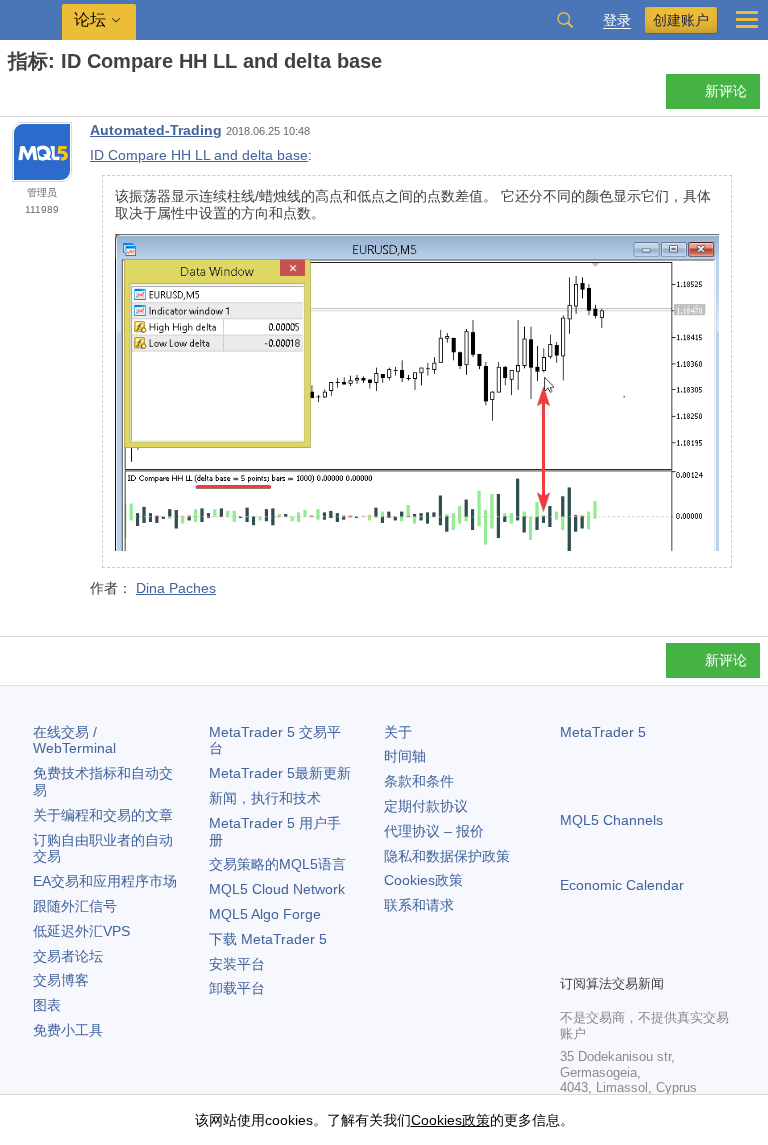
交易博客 (61, 980)
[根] (14, 96)
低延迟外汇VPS (81, 931)
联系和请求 (419, 905)
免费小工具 (68, 1030)
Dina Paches (176, 588)
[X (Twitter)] (636, 956)
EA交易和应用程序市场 (105, 881)
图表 (47, 1005)
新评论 (726, 91)
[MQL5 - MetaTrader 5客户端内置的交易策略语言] (31, 20)
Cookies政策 (423, 880)
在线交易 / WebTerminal (74, 740)
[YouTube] (668, 956)
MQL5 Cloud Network (277, 889)
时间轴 (405, 756)
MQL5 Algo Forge (265, 914)
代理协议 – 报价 (434, 831)
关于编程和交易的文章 (103, 815)
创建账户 (681, 20)
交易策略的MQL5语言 (277, 864)
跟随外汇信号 (75, 906)
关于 (398, 732)
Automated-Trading (156, 130)
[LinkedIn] (700, 956)
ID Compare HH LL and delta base (199, 155)
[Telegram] (604, 956)
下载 (268, 939)
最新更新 (280, 773)
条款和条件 (419, 781)
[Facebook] (572, 956)
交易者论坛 (68, 956)
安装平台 (237, 964)
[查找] (565, 20)
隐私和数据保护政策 (447, 856)
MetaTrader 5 (603, 732)
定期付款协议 (426, 806)
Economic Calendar (622, 885)
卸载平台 (237, 988)
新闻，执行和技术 (265, 798)
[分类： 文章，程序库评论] (38, 97)
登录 (617, 20)
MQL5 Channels (611, 820)
